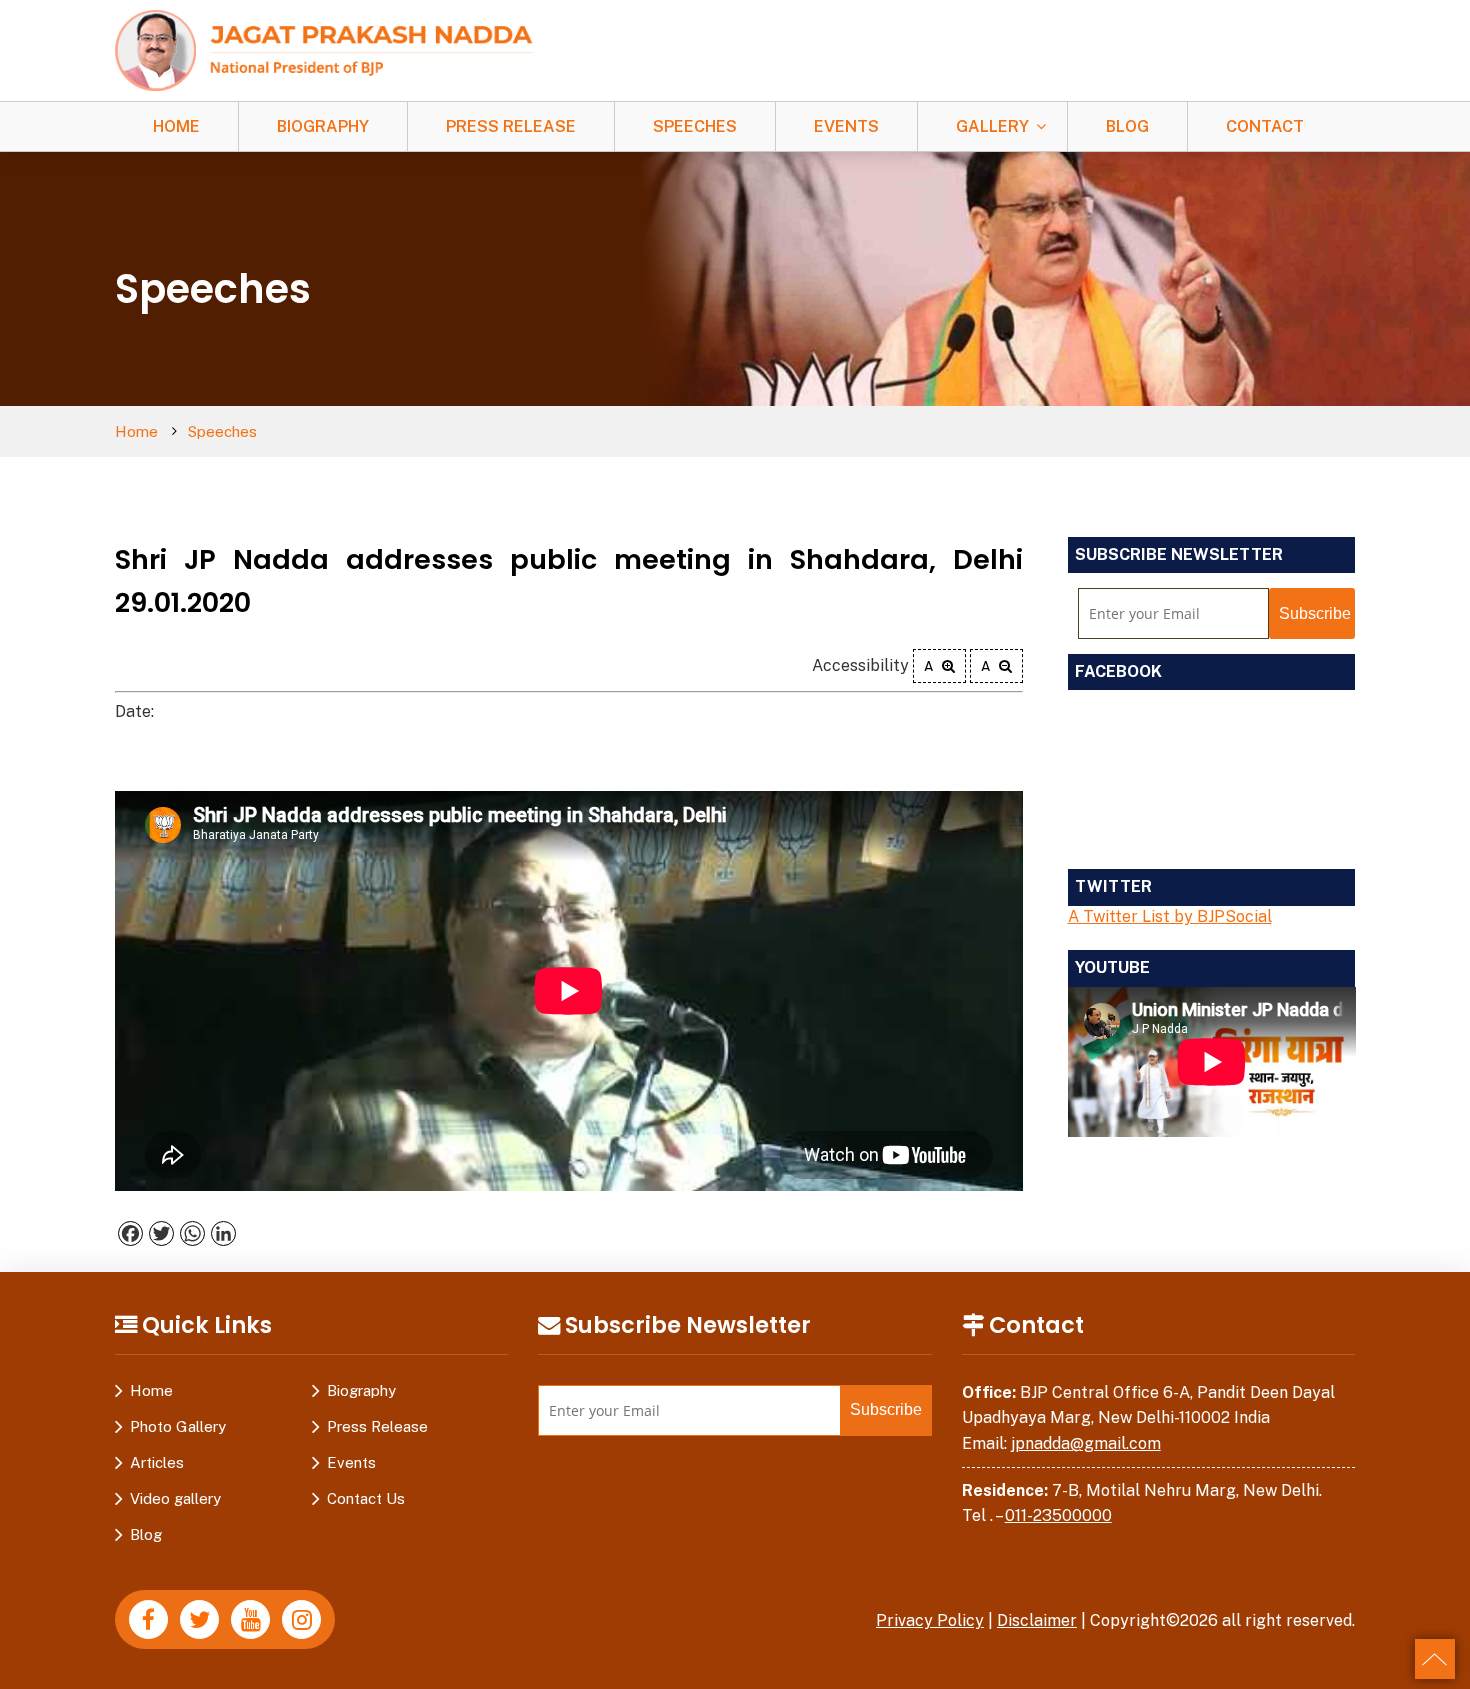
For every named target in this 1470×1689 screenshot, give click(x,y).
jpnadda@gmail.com (1086, 1443)
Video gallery (175, 1498)
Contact (1265, 126)
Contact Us (366, 1498)
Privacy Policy (930, 1620)
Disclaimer (1037, 1620)
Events (846, 126)
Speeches (695, 126)
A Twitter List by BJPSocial (1170, 916)
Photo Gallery (178, 1426)
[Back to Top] (1435, 1659)
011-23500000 (1058, 1515)
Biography (323, 126)
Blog (1127, 126)
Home (176, 126)
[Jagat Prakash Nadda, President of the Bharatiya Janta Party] (324, 49)
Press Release (511, 126)
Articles (157, 1462)
